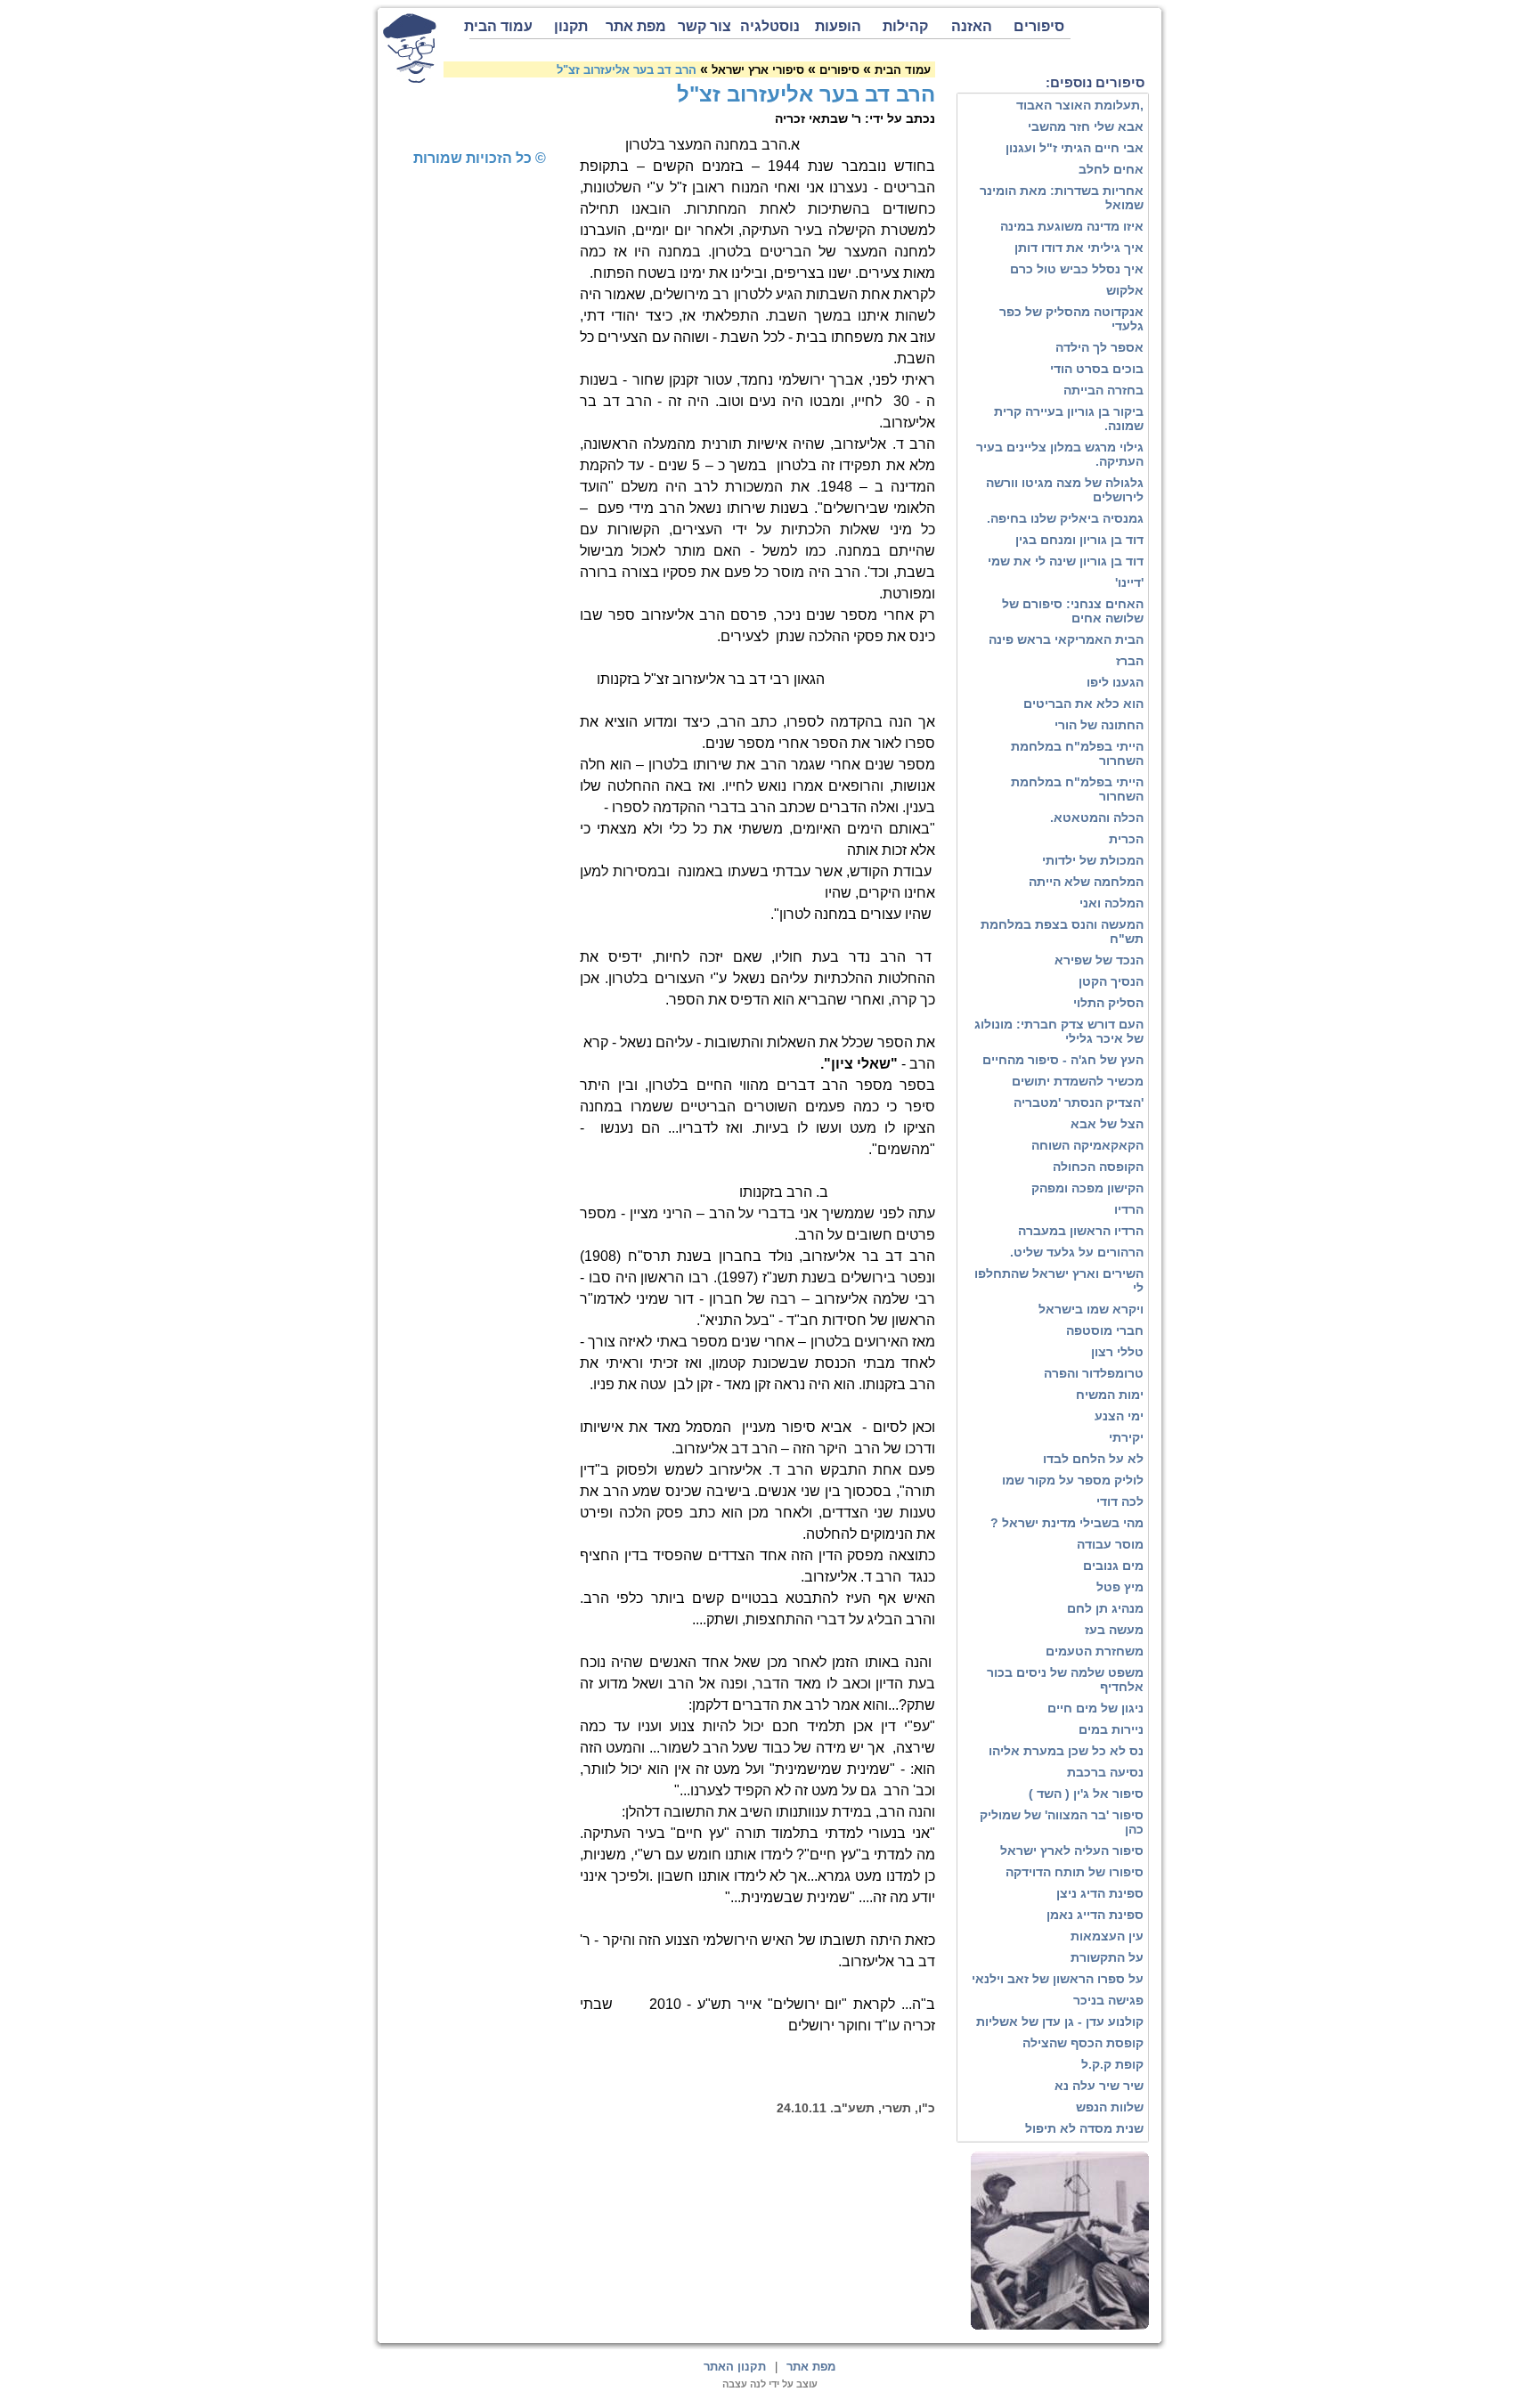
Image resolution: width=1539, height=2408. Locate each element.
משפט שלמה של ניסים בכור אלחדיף (1065, 1680)
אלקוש (1125, 290)
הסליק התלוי (1108, 1003)
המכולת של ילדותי (1093, 860)
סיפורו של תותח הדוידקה (1075, 1872)
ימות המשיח (1110, 1395)
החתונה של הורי (1099, 725)
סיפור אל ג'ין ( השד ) (1086, 1794)
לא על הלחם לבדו (1093, 1459)
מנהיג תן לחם (1105, 1608)
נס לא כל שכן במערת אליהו (1066, 1751)
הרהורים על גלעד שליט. (1077, 1252)
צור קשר (704, 26)
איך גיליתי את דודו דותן (1079, 248)
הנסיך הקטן (1111, 981)
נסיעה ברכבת (1105, 1772)
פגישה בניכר (1108, 2000)
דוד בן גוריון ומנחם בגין (1079, 540)
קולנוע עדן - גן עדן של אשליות (1060, 2022)
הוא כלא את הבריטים (1083, 704)
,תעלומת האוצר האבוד (1080, 105)
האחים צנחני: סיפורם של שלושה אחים (1073, 611)
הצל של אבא (1107, 1124)
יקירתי (1126, 1437)
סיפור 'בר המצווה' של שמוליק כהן (1062, 1822)
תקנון (571, 26)
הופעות (838, 26)
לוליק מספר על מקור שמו (1073, 1480)
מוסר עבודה (1110, 1544)
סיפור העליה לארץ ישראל (1072, 1851)
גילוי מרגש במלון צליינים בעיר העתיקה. (1060, 454)
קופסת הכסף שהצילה (1083, 2043)
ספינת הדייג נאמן (1095, 1915)
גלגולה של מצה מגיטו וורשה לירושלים (1065, 490)
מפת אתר (636, 26)
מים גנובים (1113, 1566)
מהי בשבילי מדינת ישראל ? (1067, 1523)
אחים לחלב (1111, 169)
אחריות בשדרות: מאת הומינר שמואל (1062, 198)
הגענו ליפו (1115, 682)
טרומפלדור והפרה (1094, 1373)
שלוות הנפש (1110, 2107)
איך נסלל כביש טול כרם (1077, 269)
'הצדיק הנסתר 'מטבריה (1079, 1102)
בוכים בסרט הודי (1097, 369)
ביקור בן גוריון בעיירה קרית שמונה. (1069, 419)
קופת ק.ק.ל (1112, 2064)
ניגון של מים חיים (1095, 1708)
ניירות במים (1111, 1729)
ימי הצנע (1119, 1416)
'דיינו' (1129, 582)
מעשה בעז (1114, 1630)
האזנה (972, 26)
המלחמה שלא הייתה (1086, 882)
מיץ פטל (1120, 1587)
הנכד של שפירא (1099, 960)
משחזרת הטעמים (1095, 1651)
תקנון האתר (735, 2367)
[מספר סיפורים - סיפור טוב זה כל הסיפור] (410, 48)
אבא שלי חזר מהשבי (1086, 126)
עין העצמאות (1107, 1936)
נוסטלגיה (770, 26)
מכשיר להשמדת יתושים (1078, 1081)
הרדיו (1129, 1209)
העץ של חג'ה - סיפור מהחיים (1063, 1060)
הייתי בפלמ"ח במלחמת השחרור (1077, 753)
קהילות (905, 26)
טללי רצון (1117, 1352)
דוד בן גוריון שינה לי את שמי (1066, 561)
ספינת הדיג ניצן (1100, 1893)
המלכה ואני (1111, 903)
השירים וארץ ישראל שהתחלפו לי (1059, 1281)
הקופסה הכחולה (1098, 1167)
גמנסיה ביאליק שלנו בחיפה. (1065, 518)
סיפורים (1039, 26)
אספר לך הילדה (1099, 347)
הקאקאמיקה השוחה (1087, 1145)
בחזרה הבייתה (1103, 390)
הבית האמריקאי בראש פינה (1066, 639)
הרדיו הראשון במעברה (1081, 1231)
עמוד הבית (501, 26)
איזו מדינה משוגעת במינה (1072, 226)
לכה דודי (1120, 1501)
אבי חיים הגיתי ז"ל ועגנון (1075, 148)
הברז (1130, 661)
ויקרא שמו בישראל (1091, 1309)
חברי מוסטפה (1105, 1330)
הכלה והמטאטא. (1097, 818)
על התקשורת (1107, 1957)
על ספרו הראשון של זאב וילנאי (1058, 1979)
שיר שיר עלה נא (1099, 2086)
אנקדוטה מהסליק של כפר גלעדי (1071, 319)
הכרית (1126, 839)
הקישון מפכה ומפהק (1087, 1188)
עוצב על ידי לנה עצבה (770, 2384)
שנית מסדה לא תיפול (1084, 2128)
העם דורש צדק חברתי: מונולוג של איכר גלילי (1059, 1031)
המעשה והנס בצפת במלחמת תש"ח (1062, 931)
